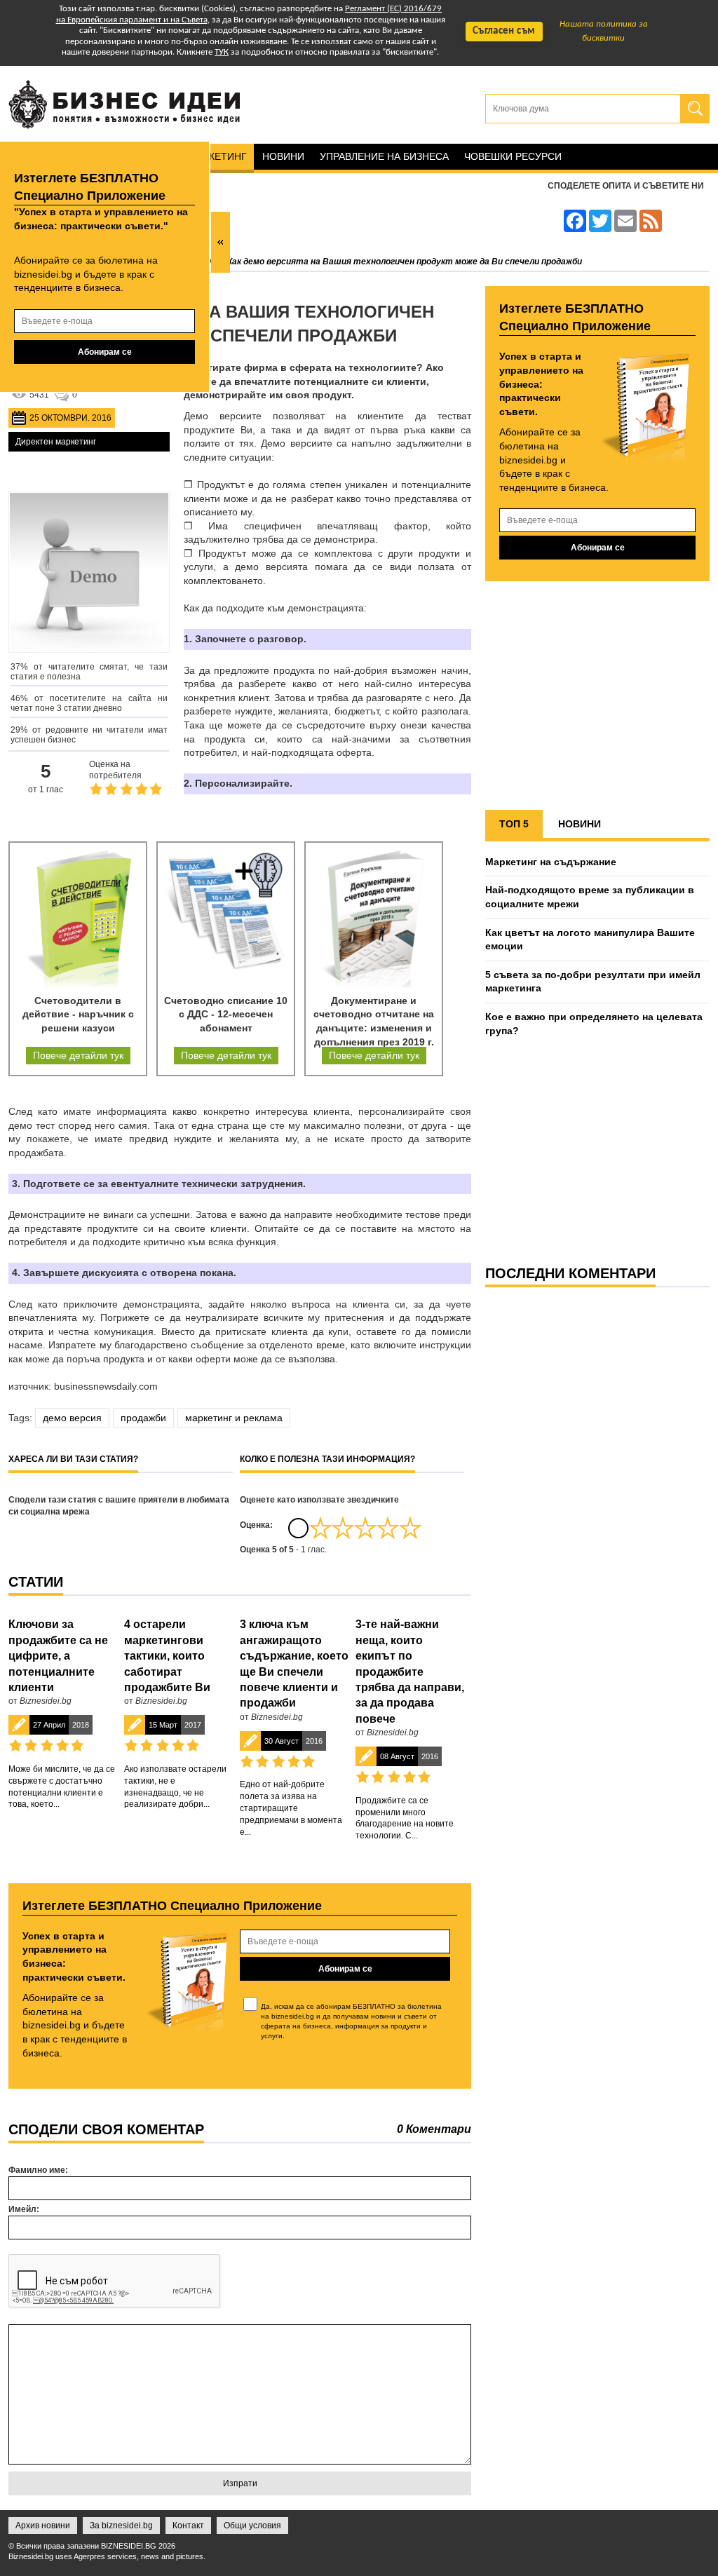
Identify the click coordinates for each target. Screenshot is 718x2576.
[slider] (365, 1528)
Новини (283, 156)
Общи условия (252, 2526)
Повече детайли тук (78, 1055)
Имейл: (24, 2209)
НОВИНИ (580, 824)
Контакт (188, 2526)
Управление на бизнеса (384, 156)
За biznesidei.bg (121, 2526)
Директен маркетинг (56, 442)
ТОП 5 (514, 824)
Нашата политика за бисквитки (604, 31)
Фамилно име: (38, 2170)
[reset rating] (298, 1528)
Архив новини (43, 2526)
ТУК (222, 52)
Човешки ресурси (513, 156)
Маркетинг (217, 156)
